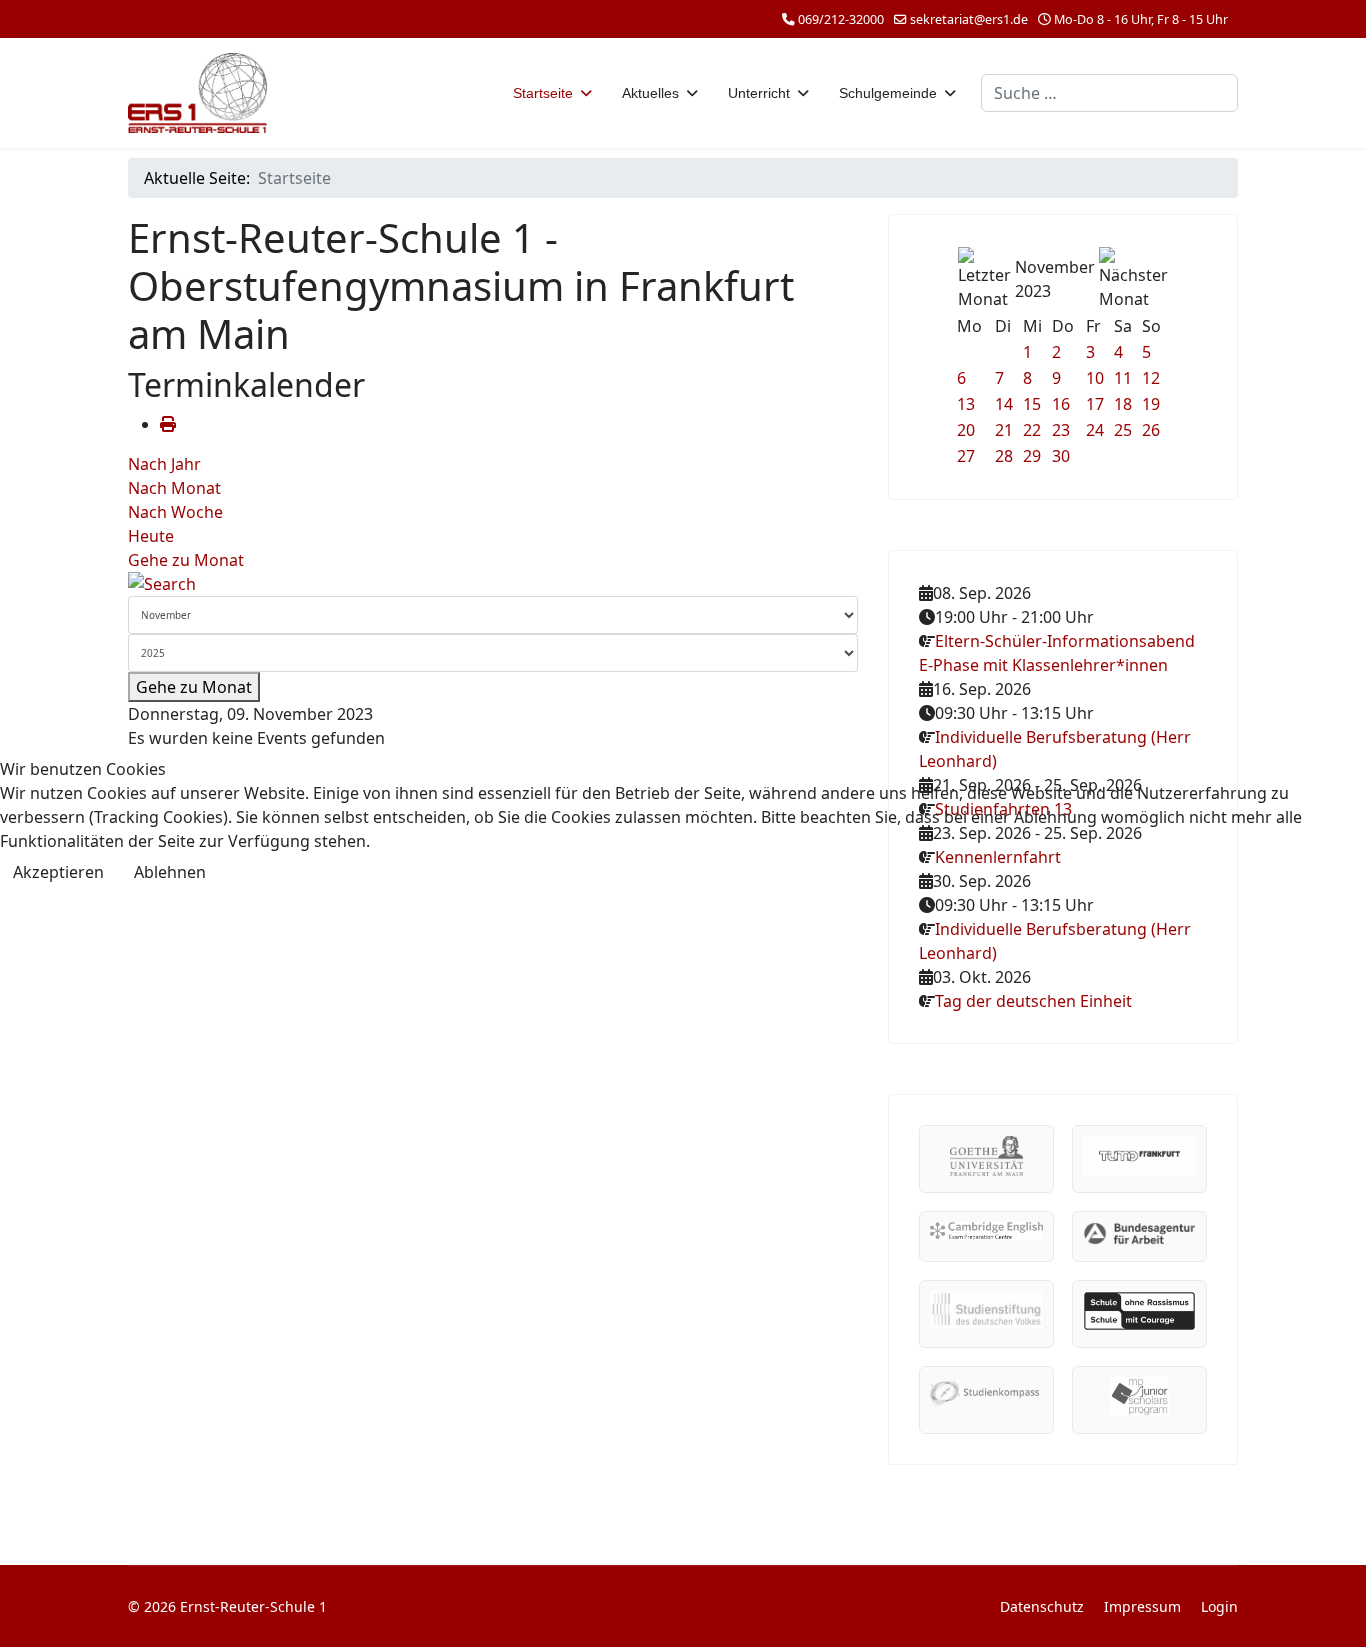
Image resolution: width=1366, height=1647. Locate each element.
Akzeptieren (58, 872)
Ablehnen (170, 872)
